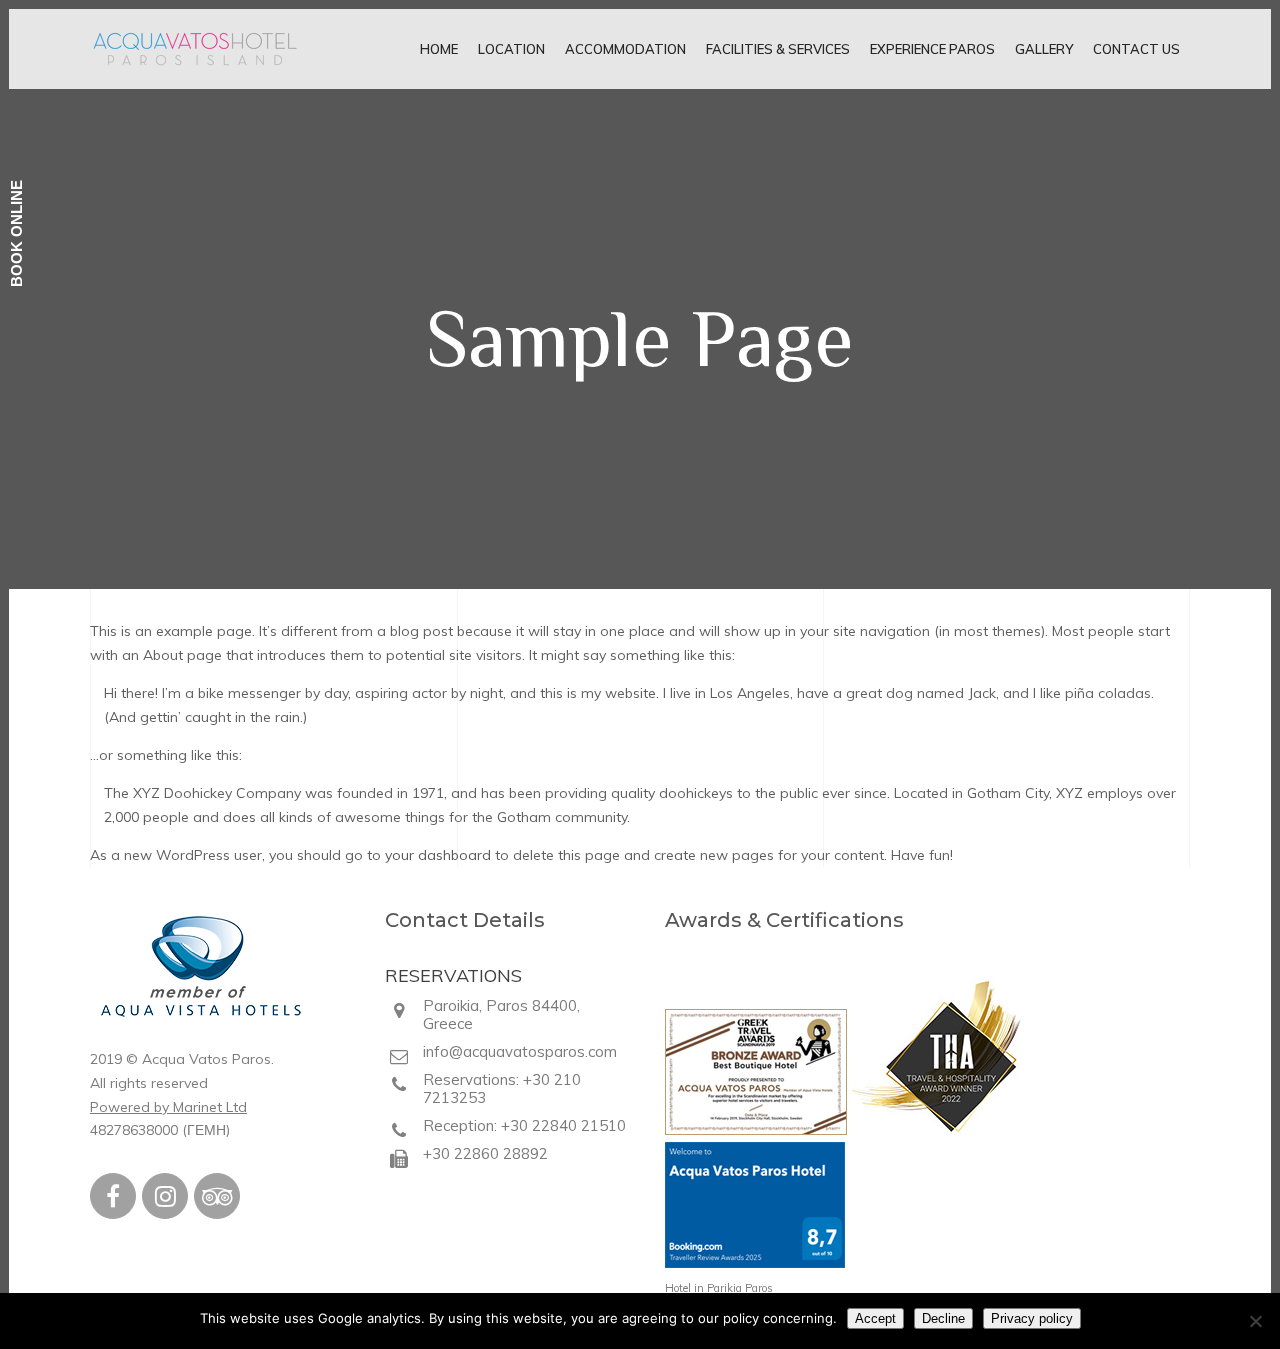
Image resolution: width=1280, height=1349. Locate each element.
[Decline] (1255, 1321)
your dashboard (438, 855)
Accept (875, 1318)
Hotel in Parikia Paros (719, 1288)
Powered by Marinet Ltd (168, 1107)
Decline (943, 1318)
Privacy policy (1032, 1318)
